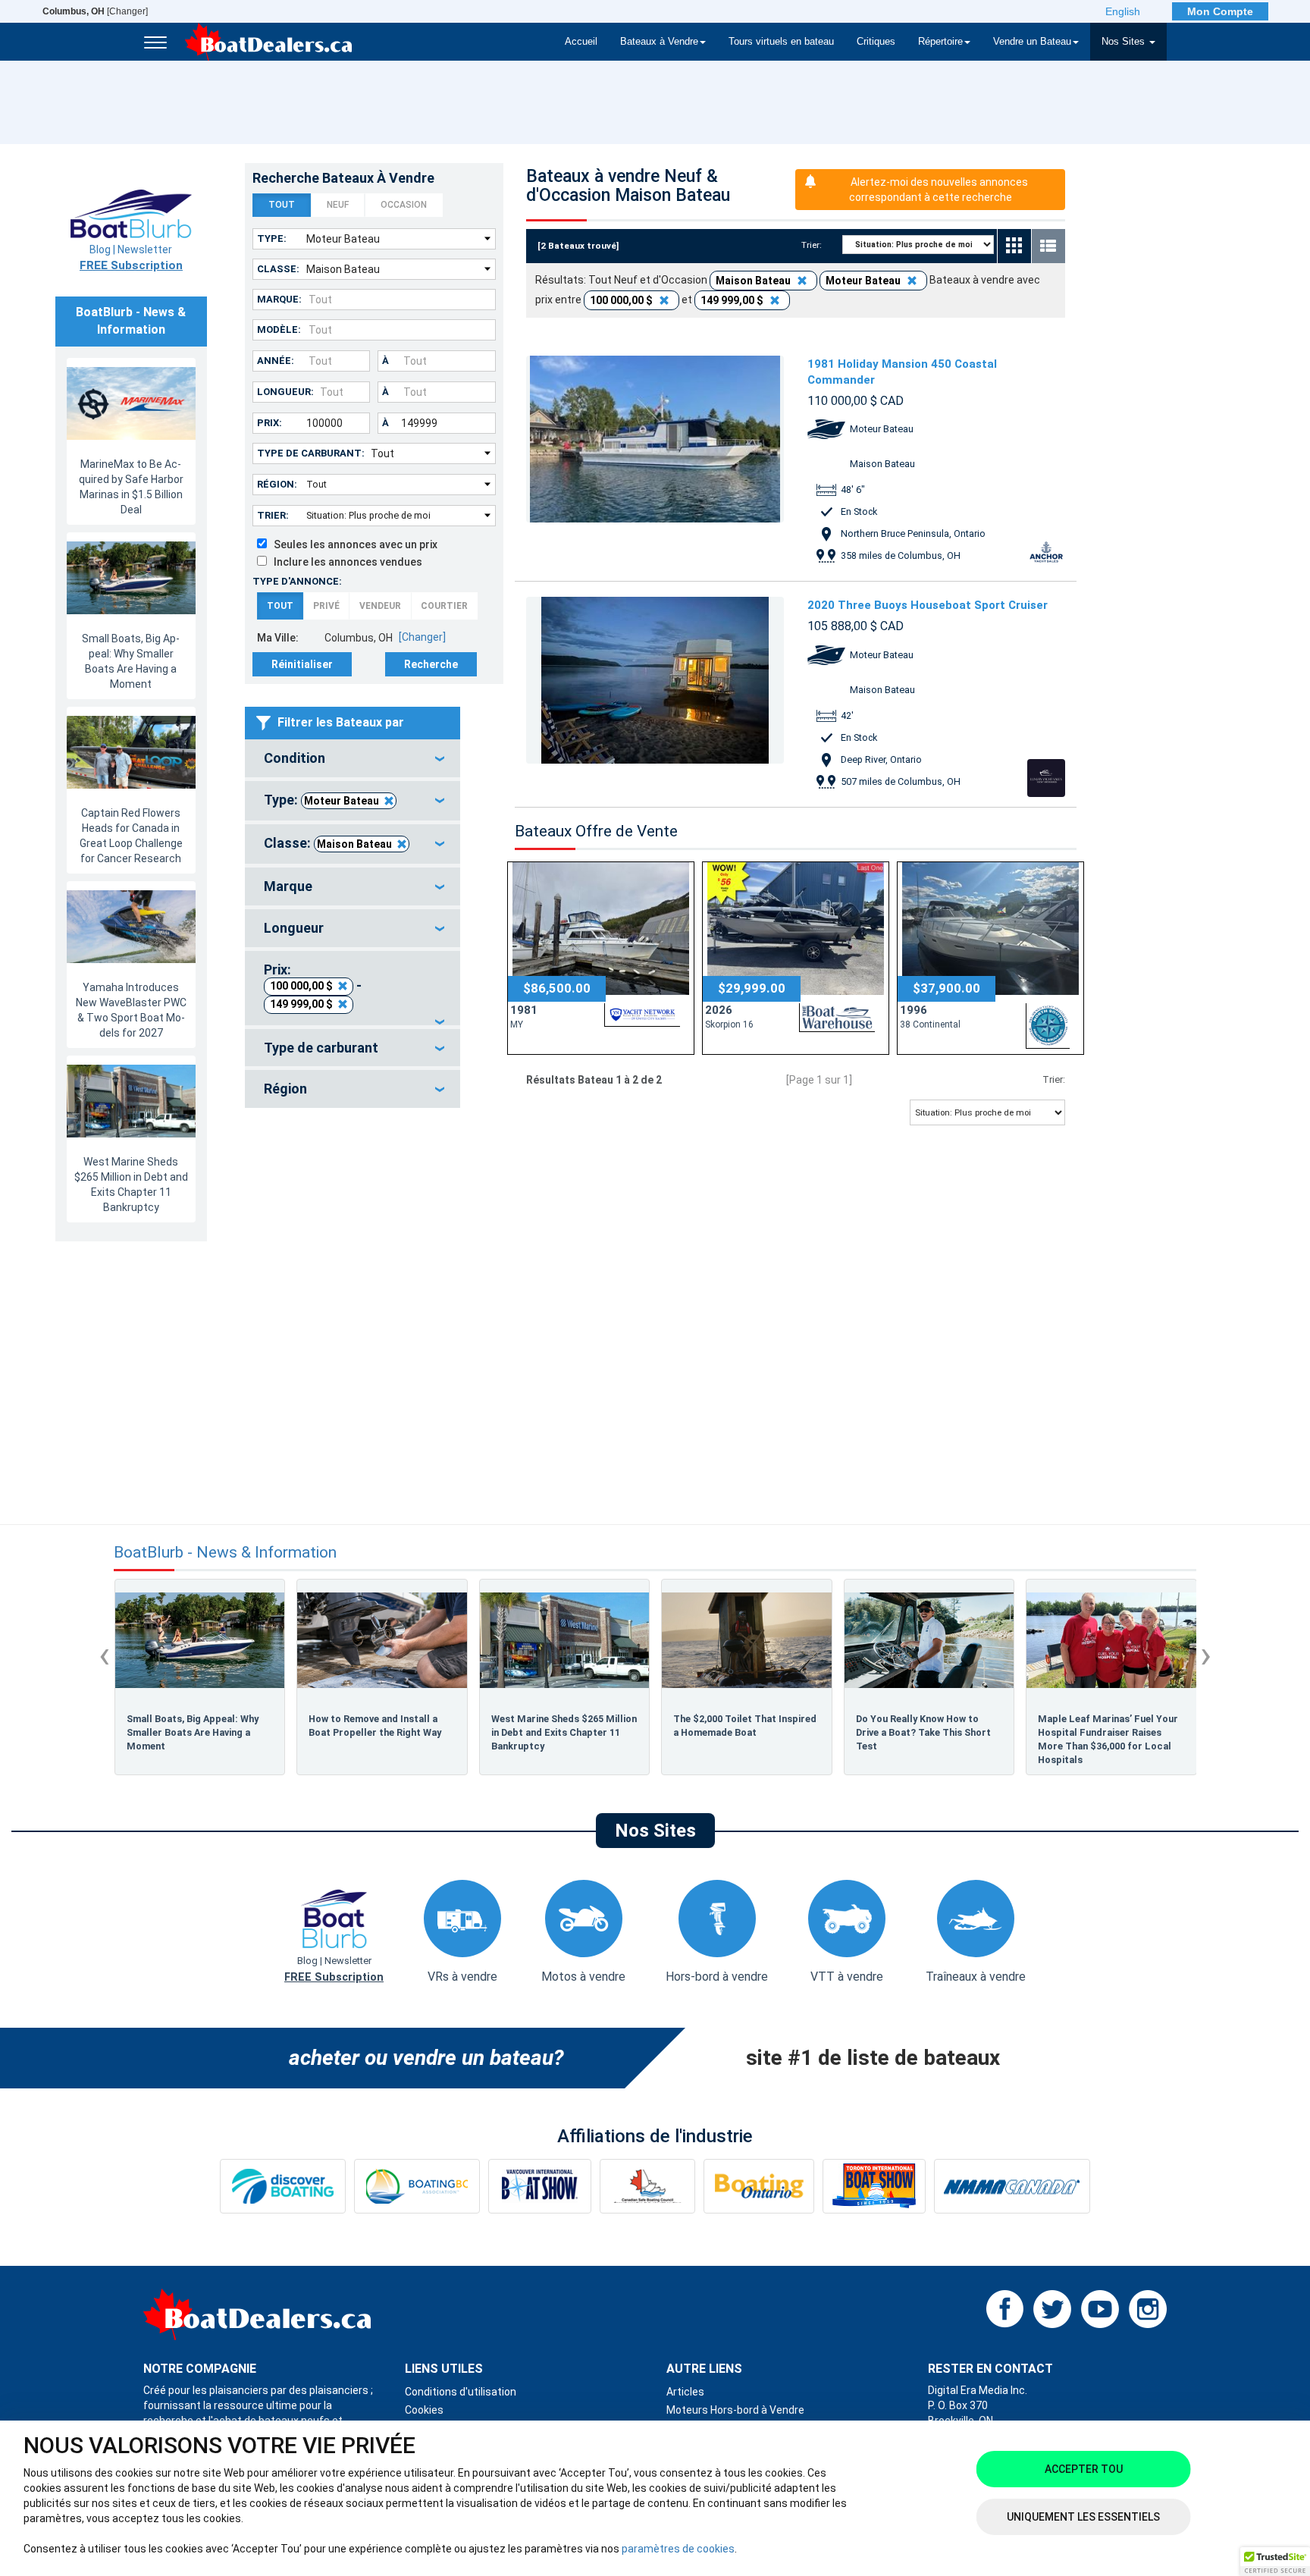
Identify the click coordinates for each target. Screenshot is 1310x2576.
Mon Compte (1220, 11)
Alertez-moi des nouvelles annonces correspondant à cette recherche (939, 190)
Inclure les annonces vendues (345, 562)
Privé (326, 606)
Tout (282, 205)
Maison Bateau (354, 844)
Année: (276, 361)
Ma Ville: (278, 638)
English (1123, 11)
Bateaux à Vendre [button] (659, 42)
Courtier (444, 606)
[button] (1275, 2562)
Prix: (270, 423)
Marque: (279, 299)
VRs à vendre (462, 1977)
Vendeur (380, 606)
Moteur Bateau (342, 801)
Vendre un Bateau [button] (1032, 42)
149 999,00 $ (301, 1004)
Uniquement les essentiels (1083, 2517)
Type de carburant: (311, 453)
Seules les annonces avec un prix (352, 544)
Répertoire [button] (940, 42)
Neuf (338, 205)
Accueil (581, 42)
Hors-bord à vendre (717, 1977)
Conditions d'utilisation (461, 2392)
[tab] (353, 758)
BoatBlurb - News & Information (225, 1553)
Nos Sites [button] (1125, 42)
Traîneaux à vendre (976, 1977)
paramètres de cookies (678, 2549)
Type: (272, 238)
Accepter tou (1084, 2469)
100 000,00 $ (301, 986)
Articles (685, 2392)
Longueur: (285, 392)
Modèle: (279, 329)
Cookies (424, 2410)
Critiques (876, 42)
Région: (277, 484)
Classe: (278, 269)
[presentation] (104, 1655)
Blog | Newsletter (131, 258)
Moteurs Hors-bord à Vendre (735, 2410)
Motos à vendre (583, 1977)
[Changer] (95, 11)
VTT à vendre (847, 1977)
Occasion (404, 205)
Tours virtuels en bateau (781, 42)
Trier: (273, 515)
